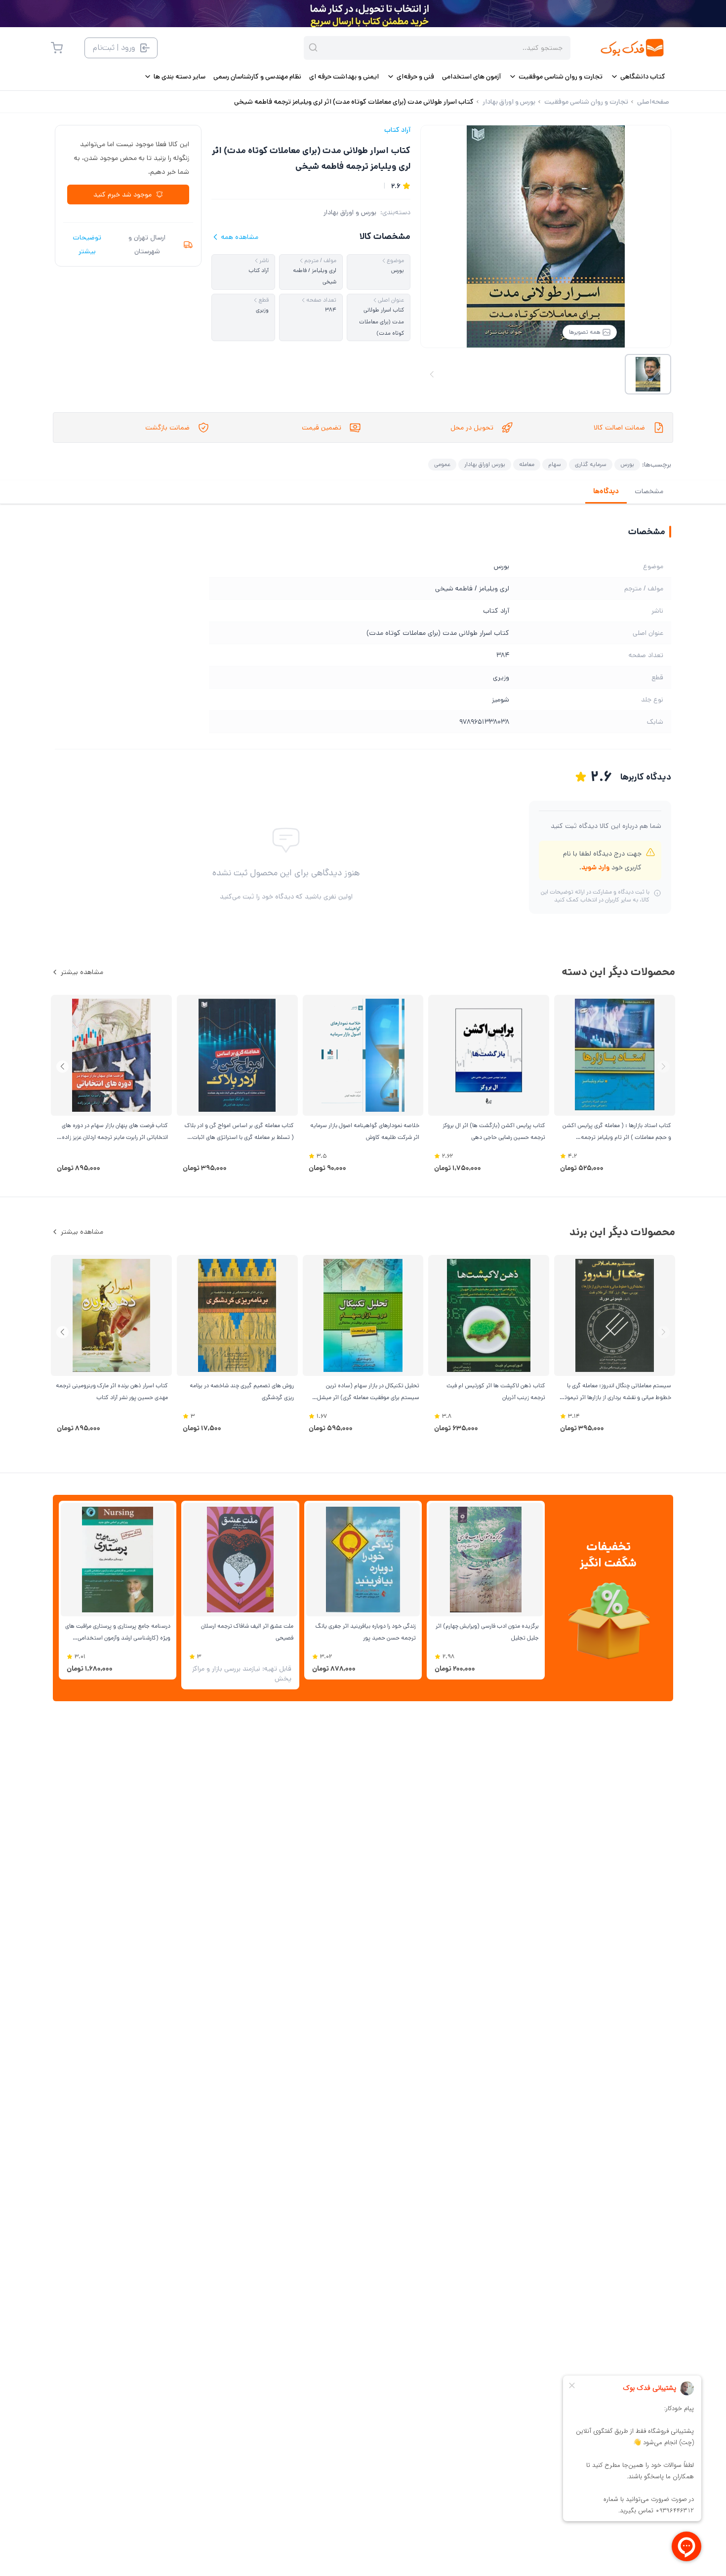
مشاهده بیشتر (82, 972)
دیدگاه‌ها (606, 491)
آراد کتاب (397, 130)
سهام (555, 464)
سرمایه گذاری (591, 464)
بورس (627, 464)
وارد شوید (595, 867)
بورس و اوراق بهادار (350, 212)
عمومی (442, 464)
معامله (527, 464)
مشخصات (649, 491)
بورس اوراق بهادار (485, 464)
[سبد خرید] (57, 48)
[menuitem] (638, 77)
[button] (62, 1067)
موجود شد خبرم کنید (122, 195)
